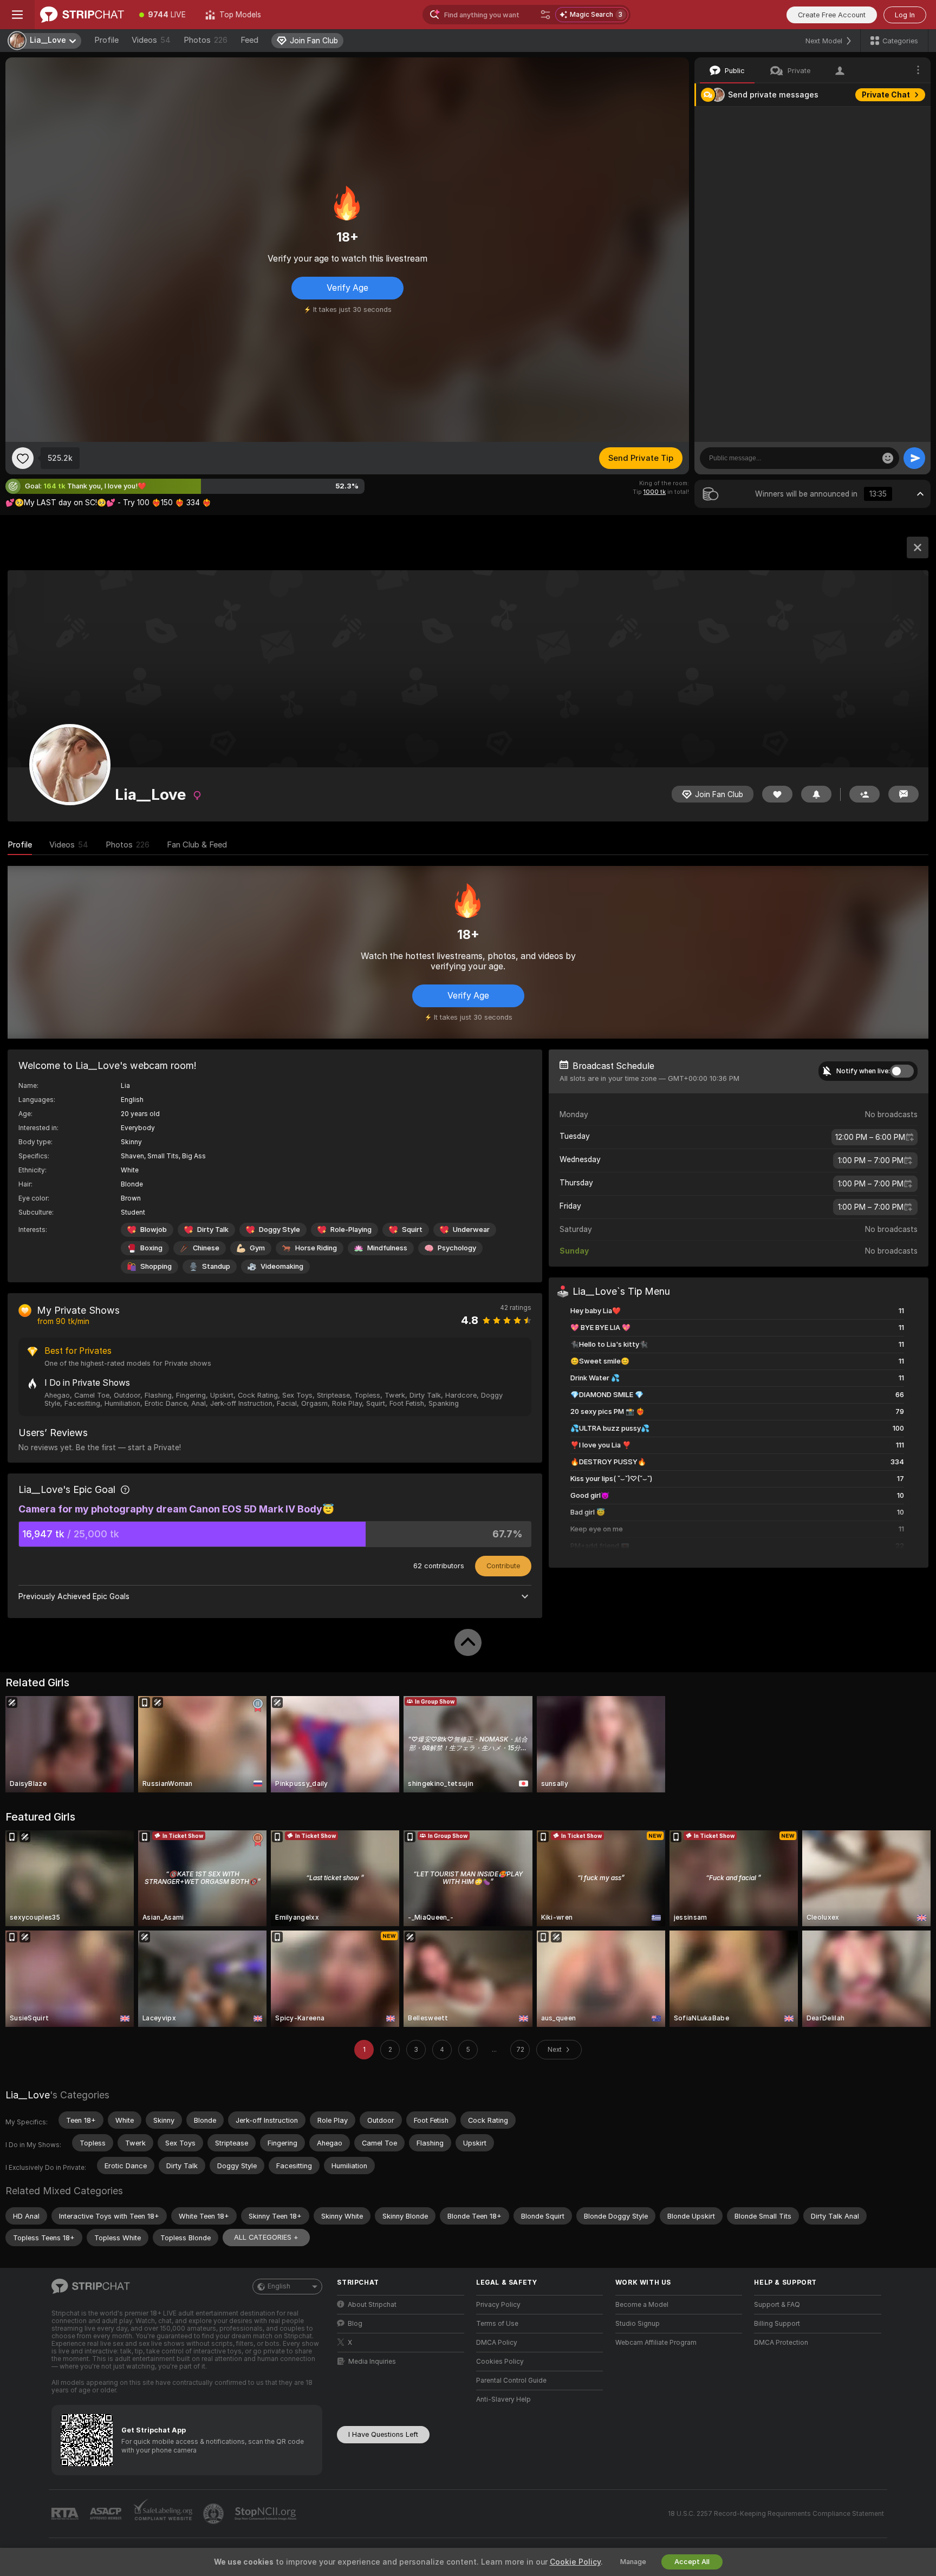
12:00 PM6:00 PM (870, 1137)
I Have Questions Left (383, 2434)
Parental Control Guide (511, 2381)
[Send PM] (903, 794)
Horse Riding (316, 1248)
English (279, 2286)
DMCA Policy (497, 2343)
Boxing (151, 1248)
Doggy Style (279, 1230)
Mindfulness (387, 1248)
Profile (106, 40)
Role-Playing (351, 1230)
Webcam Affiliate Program (656, 2343)
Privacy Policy (498, 2305)
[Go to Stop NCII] (266, 2514)
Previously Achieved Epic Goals (74, 1596)
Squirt (412, 1230)
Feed (249, 40)
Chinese (206, 1248)
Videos (151, 40)
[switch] (902, 1071)
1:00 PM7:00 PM (871, 1160)
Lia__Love (28, 2095)
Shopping (156, 1266)
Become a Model (642, 2305)
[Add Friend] (864, 794)
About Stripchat (372, 2305)
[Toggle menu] (17, 15)
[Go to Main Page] (82, 15)
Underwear (471, 1230)
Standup (216, 1266)
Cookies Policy (500, 2362)
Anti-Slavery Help (503, 2399)
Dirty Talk (213, 1230)
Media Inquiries (372, 2362)
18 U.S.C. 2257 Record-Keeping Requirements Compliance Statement (776, 2514)
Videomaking (282, 1266)
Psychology (457, 1248)
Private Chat (886, 95)
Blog (355, 2324)
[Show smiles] (888, 458)
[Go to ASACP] (107, 2514)
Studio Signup (638, 2324)
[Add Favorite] (23, 458)
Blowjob (154, 1230)
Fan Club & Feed (197, 845)
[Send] (914, 458)
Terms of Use (497, 2324)
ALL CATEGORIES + (266, 2237)
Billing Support (777, 2324)
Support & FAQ (777, 2305)
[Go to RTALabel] (66, 2514)
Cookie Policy (575, 2562)
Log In (905, 15)
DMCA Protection (781, 2343)
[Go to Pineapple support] (214, 2514)
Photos (206, 40)
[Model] (918, 547)
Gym (257, 1248)
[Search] (545, 15)
